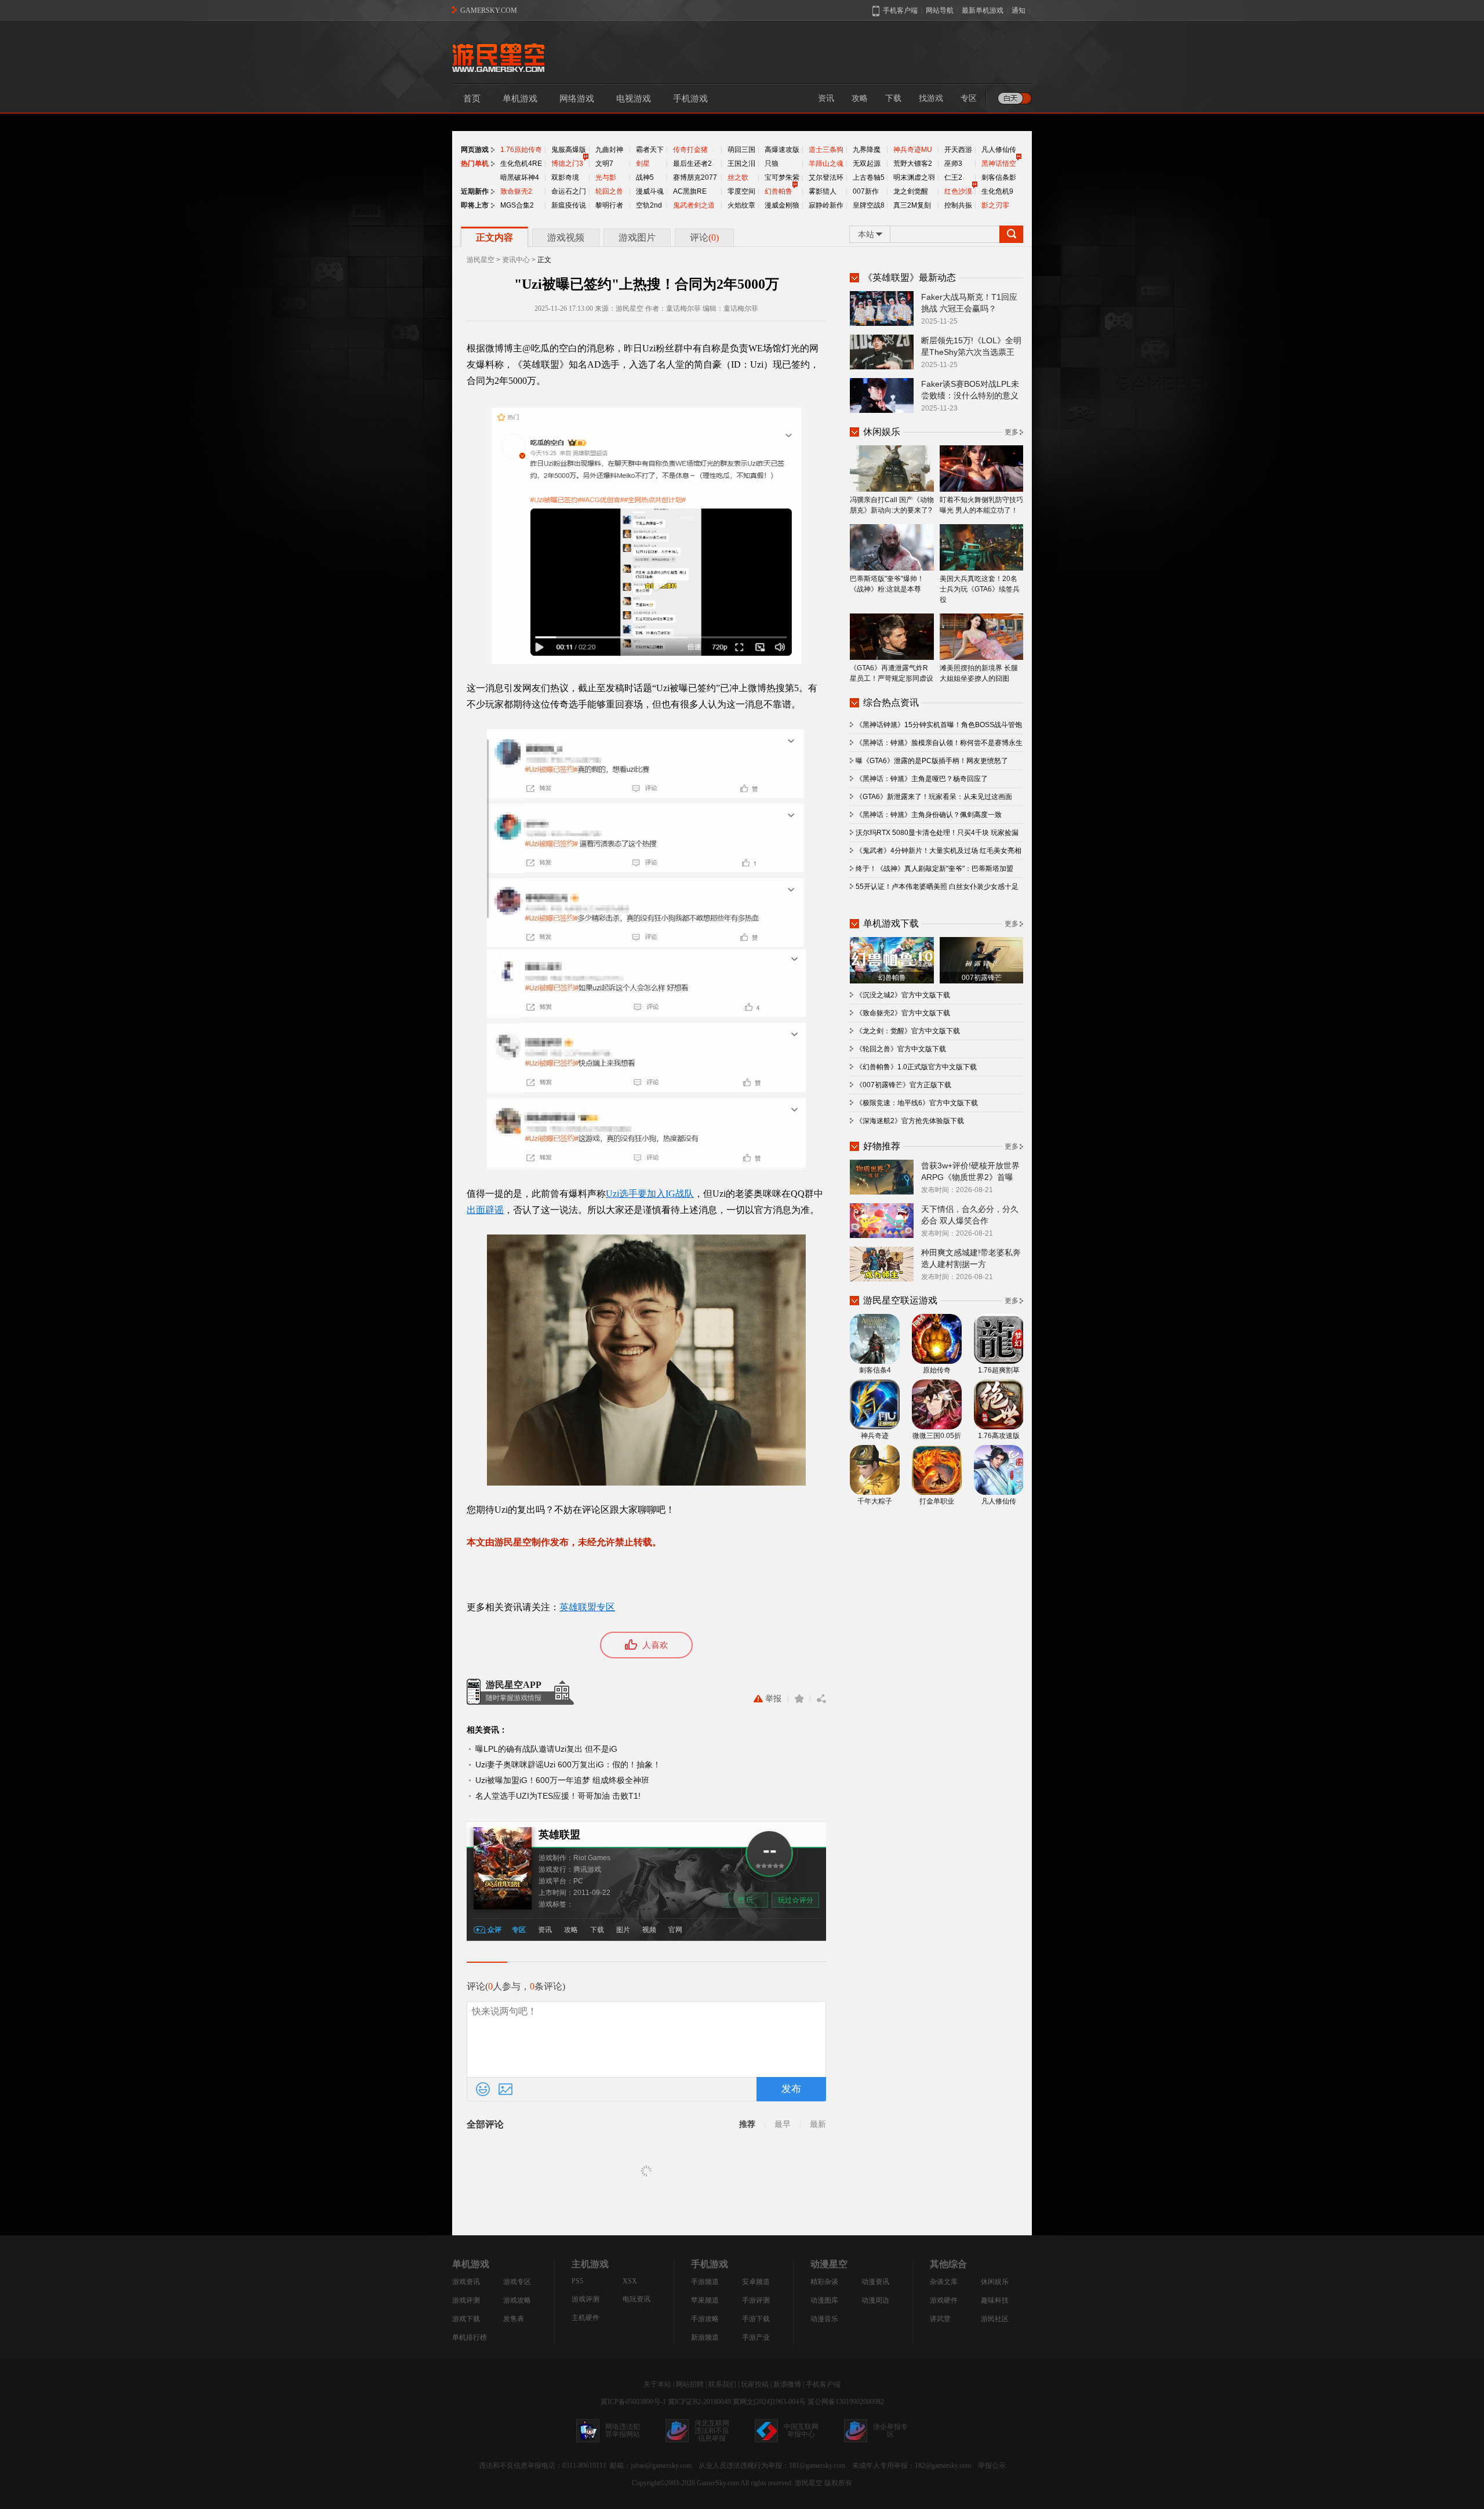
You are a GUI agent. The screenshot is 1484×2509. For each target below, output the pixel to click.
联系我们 (722, 2384)
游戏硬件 (944, 2300)
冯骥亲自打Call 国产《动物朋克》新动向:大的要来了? (892, 505)
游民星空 (481, 260)
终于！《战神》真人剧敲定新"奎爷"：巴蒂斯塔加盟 (934, 869)
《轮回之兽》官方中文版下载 (901, 1049)
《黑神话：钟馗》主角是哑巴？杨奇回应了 (922, 779)
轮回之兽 (609, 191)
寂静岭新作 (826, 205)
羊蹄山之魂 (826, 164)
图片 (623, 1930)
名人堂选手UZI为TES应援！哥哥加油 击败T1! (558, 1796)
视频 (649, 1930)
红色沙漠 (958, 191)
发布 (791, 2089)
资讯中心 (516, 260)
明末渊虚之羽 (914, 177)
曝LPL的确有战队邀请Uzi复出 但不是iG (546, 1749)
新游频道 (705, 2337)
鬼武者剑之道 (694, 205)
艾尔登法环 (826, 177)
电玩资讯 (636, 2299)
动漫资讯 (875, 2282)
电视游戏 (634, 99)
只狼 (772, 164)
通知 (1019, 10)
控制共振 (958, 205)
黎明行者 (609, 205)
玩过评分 (796, 1900)
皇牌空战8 (869, 205)
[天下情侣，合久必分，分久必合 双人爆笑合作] (882, 1220)
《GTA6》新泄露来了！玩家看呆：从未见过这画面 (934, 797)
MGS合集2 (517, 205)
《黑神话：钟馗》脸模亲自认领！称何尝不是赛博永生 (939, 743)
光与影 (606, 177)
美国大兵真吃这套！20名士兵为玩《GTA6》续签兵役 (980, 589)
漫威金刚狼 (782, 205)
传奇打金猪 (690, 150)
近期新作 (475, 191)
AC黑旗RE (690, 191)
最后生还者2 (692, 164)
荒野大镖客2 (913, 164)
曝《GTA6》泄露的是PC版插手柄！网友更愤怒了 (932, 761)
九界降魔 (867, 150)
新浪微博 (787, 2384)
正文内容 (494, 237)
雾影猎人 (823, 191)
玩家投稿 (755, 2384)
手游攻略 (705, 2319)
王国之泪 (741, 164)
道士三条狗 (826, 150)
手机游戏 (690, 99)
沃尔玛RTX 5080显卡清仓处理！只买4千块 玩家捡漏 (937, 833)
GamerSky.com (718, 2483)
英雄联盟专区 (587, 1607)
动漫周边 (875, 2300)
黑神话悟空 (999, 164)
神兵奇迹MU (913, 150)
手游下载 (756, 2319)
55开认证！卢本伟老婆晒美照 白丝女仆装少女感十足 (937, 887)
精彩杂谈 (824, 2282)
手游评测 (756, 2300)
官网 (675, 1930)
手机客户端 (823, 2384)
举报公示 (992, 2466)
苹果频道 (705, 2300)
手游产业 (756, 2337)
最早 (783, 2124)
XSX (630, 2281)
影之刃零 (995, 205)
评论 (704, 237)
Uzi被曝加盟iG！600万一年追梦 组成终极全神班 (562, 1780)
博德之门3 (567, 164)
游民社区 (995, 2319)
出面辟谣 (485, 1210)
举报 (773, 1699)
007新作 (866, 191)
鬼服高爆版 (569, 150)
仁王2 (953, 177)
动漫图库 (824, 2300)
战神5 (645, 177)
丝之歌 (738, 177)
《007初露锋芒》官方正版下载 (903, 1085)
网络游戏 (577, 99)
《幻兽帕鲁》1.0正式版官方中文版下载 (916, 1067)
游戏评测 (466, 2300)
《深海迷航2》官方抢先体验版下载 (910, 1121)
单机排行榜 (470, 2337)
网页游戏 (475, 150)
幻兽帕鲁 (779, 191)
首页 (472, 99)
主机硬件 (585, 2318)
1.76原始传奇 (521, 150)
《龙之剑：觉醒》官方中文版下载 (908, 1031)
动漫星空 (829, 2264)
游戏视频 (566, 237)
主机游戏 (590, 2264)
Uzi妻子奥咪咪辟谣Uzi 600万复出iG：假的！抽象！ (568, 1764)
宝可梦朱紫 (782, 177)
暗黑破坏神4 (520, 177)
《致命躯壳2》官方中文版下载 (903, 1013)
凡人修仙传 (999, 150)
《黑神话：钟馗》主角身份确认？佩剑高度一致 (929, 815)
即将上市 (475, 205)
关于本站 (657, 2384)
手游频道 (705, 2282)
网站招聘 (690, 2384)
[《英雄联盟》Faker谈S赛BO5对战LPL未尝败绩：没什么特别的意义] (882, 395)
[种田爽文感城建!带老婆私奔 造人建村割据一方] (882, 1263)
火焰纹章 (741, 205)
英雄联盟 (559, 1835)
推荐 (747, 2124)
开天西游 (958, 150)
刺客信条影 (999, 177)
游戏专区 (517, 2282)
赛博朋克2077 (695, 177)
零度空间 (741, 191)
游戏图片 (637, 237)
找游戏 (931, 98)
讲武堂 (940, 2319)
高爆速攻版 (782, 150)
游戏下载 (466, 2319)
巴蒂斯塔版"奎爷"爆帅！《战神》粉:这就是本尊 (887, 584)
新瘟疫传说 (569, 205)
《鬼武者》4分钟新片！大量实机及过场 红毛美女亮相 (939, 851)
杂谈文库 (944, 2282)
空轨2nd (649, 205)
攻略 (860, 98)
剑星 (643, 164)
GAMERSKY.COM (489, 10)
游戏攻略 (517, 2300)
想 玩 (745, 1900)
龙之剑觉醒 (911, 191)
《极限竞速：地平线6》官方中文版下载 (917, 1103)
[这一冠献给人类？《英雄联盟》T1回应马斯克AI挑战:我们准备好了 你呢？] (882, 308)
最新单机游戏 (983, 10)
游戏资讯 (466, 2282)
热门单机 (475, 164)
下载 (893, 98)
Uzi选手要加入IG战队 (650, 1194)
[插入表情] (483, 2089)
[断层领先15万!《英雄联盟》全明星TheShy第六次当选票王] (882, 351)
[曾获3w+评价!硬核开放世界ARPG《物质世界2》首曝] (882, 1177)
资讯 (826, 98)
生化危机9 (997, 191)
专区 (969, 98)
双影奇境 (565, 177)
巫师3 (953, 164)
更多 (1012, 432)
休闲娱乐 (995, 2282)
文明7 (604, 164)
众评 (494, 1930)
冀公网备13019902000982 (846, 2402)
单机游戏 (520, 99)
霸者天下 (650, 150)
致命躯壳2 (516, 191)
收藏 (799, 1699)
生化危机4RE (521, 164)
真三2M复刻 (912, 205)
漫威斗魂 (650, 191)
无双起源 (867, 164)
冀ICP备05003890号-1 (633, 2402)
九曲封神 (609, 150)
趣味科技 (995, 2300)
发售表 (514, 2319)
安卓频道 (756, 2282)
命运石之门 (569, 191)
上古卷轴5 (869, 177)
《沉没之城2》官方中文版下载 (903, 995)
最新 (818, 2124)
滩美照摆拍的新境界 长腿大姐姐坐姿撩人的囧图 (979, 673)
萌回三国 (741, 150)
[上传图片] (505, 2089)
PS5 (577, 2281)
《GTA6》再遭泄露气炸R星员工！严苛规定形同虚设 (892, 673)
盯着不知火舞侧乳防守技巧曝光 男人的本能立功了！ (981, 505)
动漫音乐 (824, 2319)
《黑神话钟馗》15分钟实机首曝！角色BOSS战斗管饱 (939, 725)
